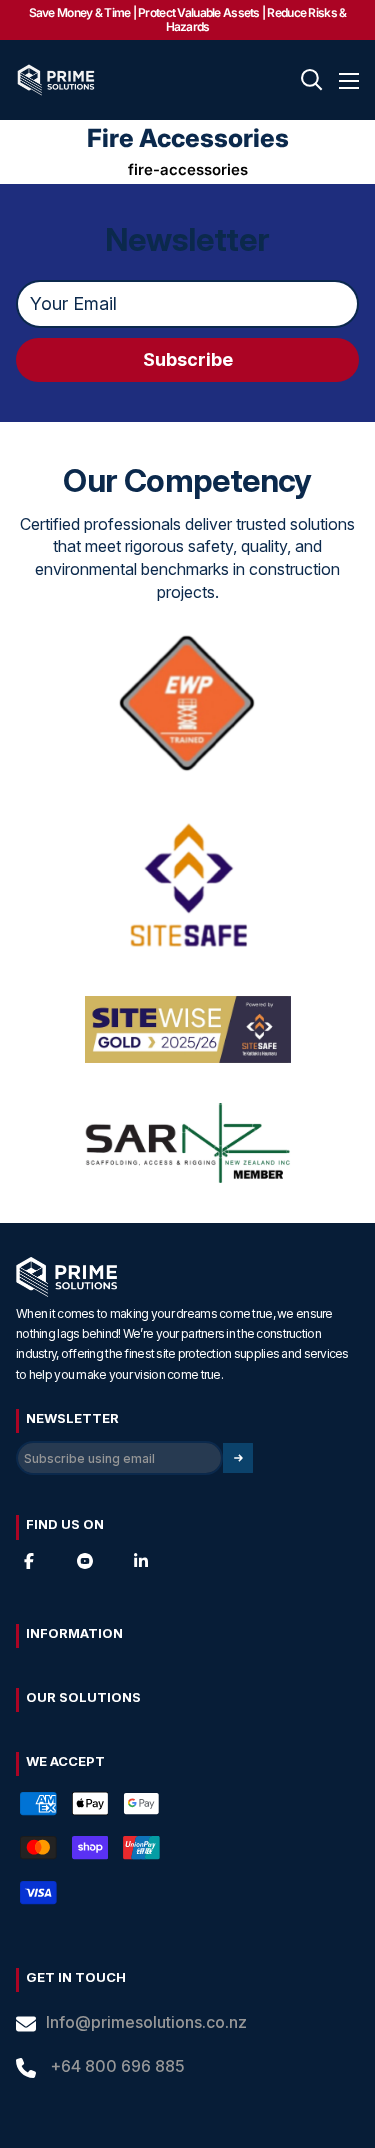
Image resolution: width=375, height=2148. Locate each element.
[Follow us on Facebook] (29, 1561)
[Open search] (312, 80)
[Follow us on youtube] (85, 1561)
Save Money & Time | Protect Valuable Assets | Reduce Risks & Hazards (188, 19)
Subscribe (188, 359)
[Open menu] (349, 81)
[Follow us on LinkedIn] (141, 1561)
